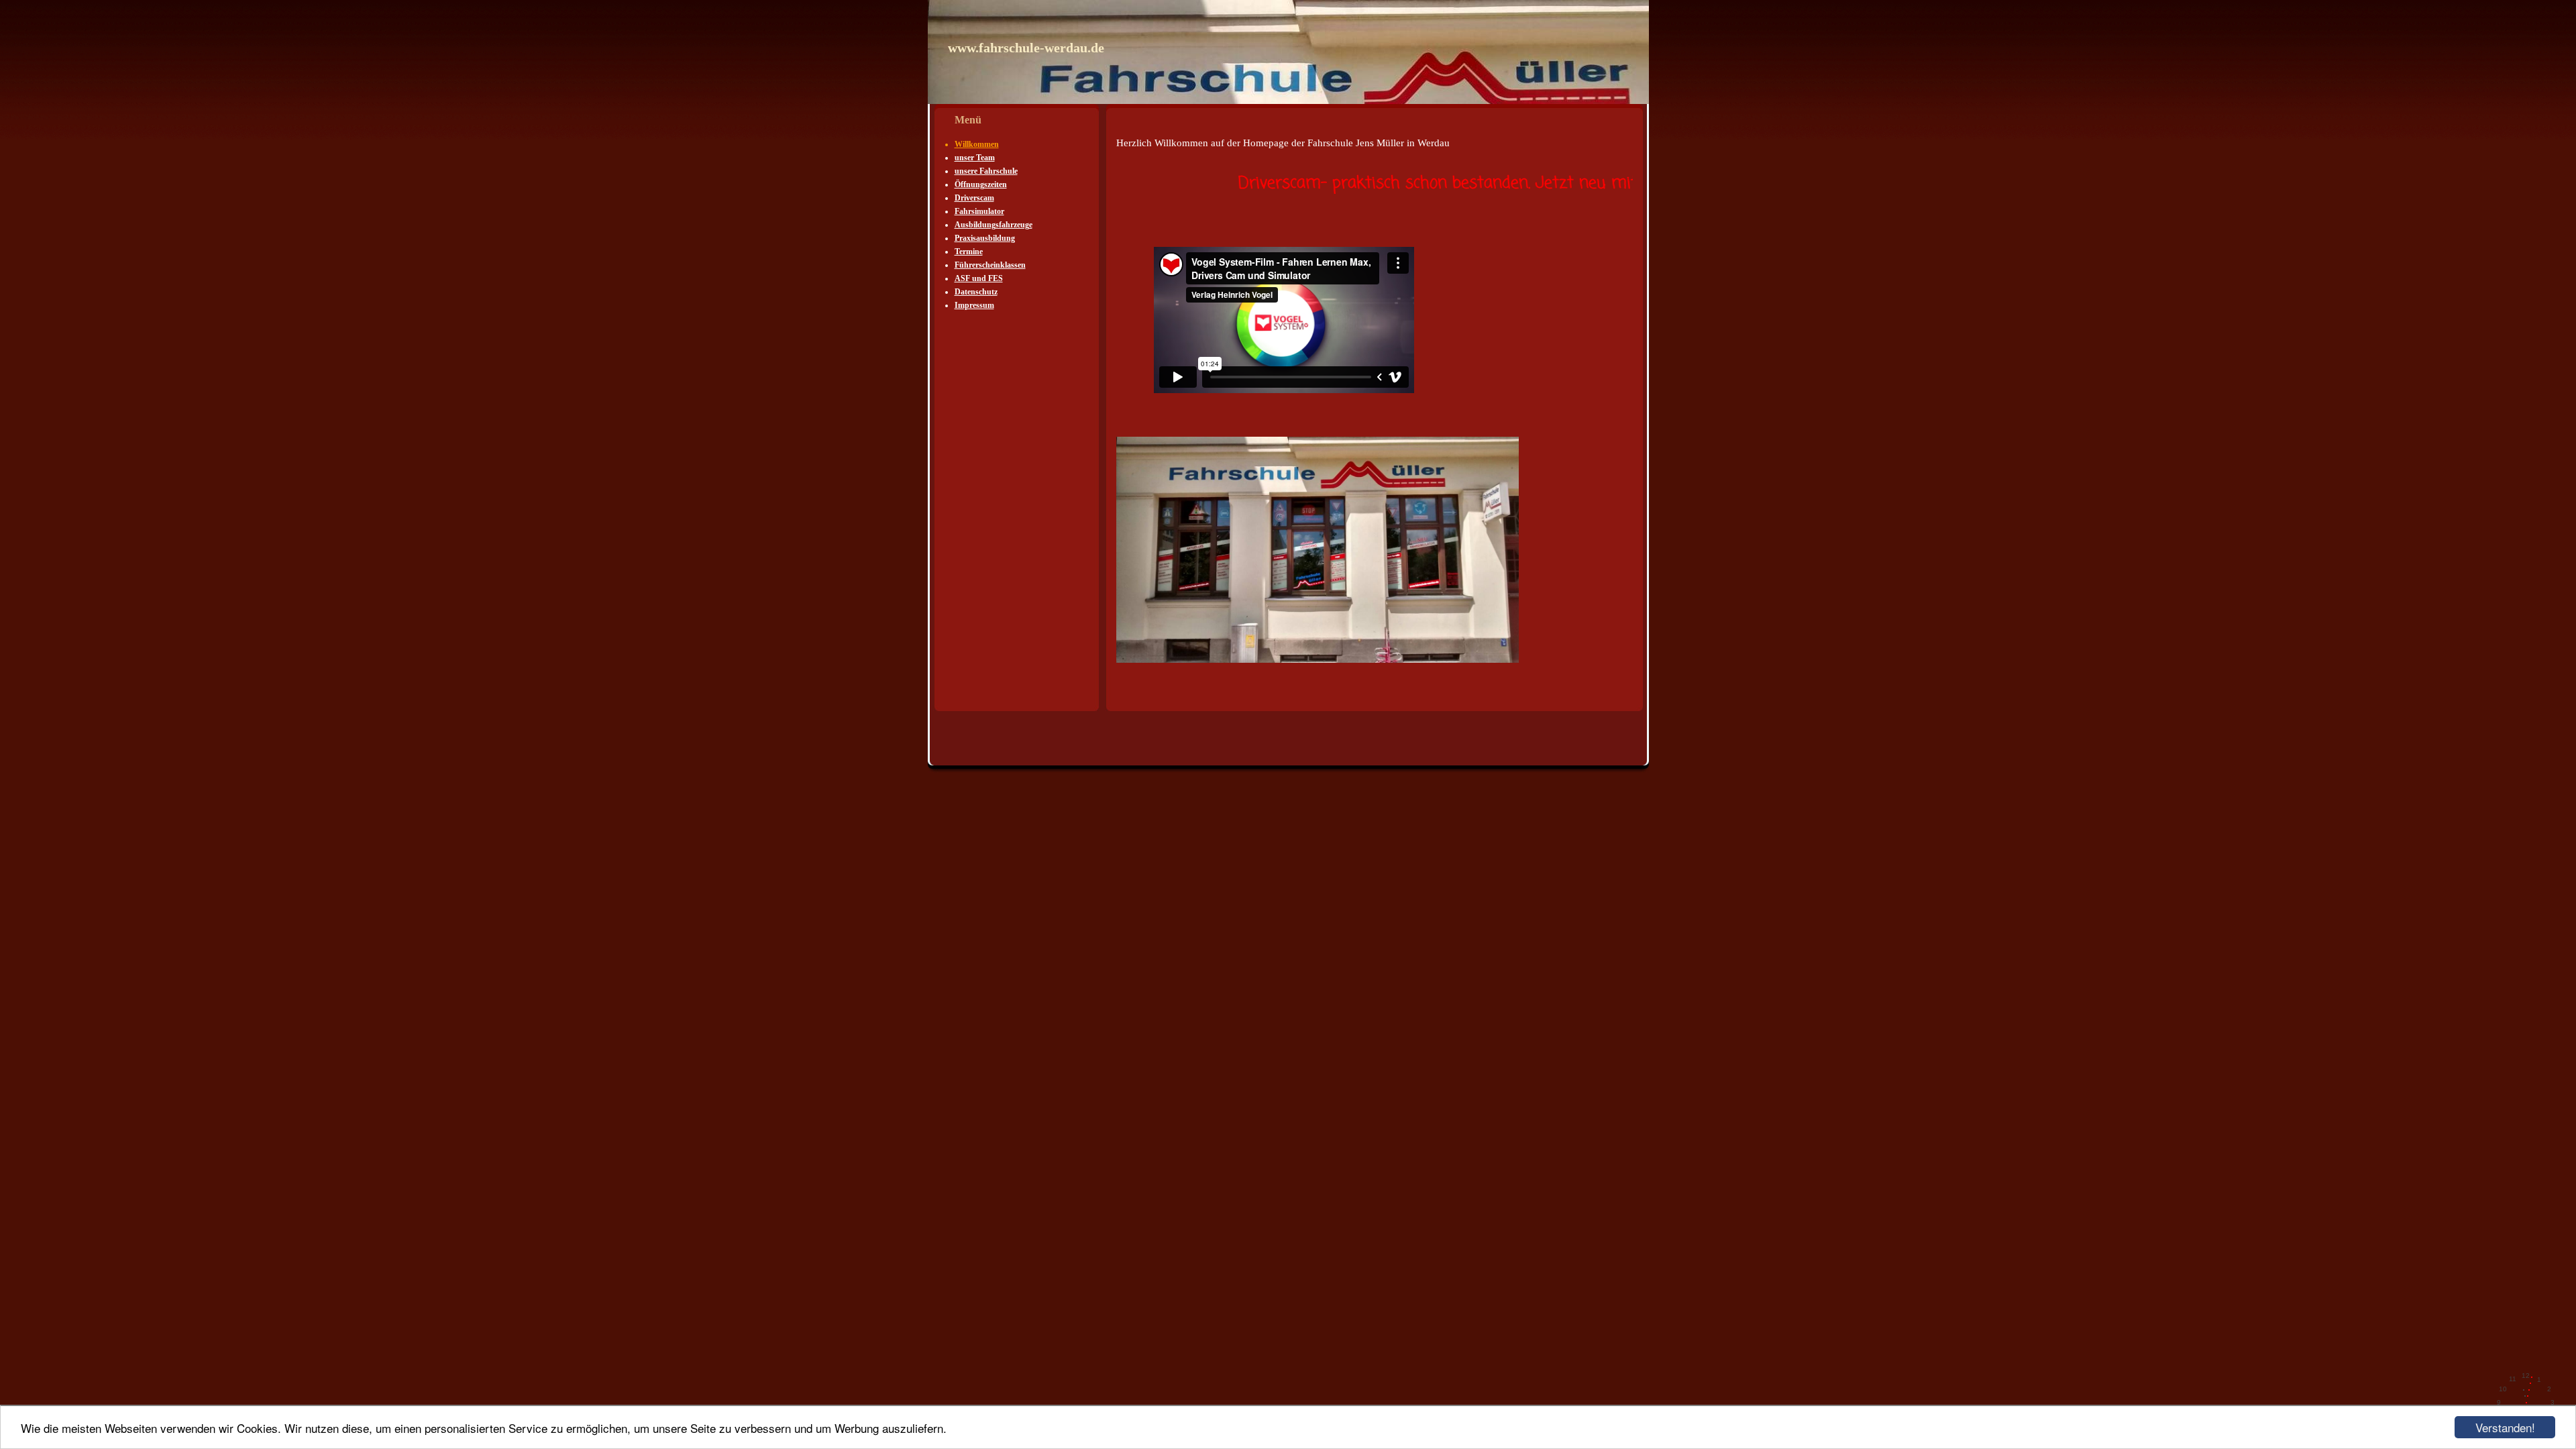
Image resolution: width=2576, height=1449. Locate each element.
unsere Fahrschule (986, 171)
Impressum (974, 305)
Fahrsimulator (979, 211)
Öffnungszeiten (981, 184)
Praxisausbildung (985, 238)
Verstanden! (2505, 1427)
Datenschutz (976, 292)
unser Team (975, 158)
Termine (969, 252)
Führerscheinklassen (990, 265)
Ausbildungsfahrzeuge (994, 225)
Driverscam (974, 198)
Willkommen (977, 144)
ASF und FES (979, 278)
